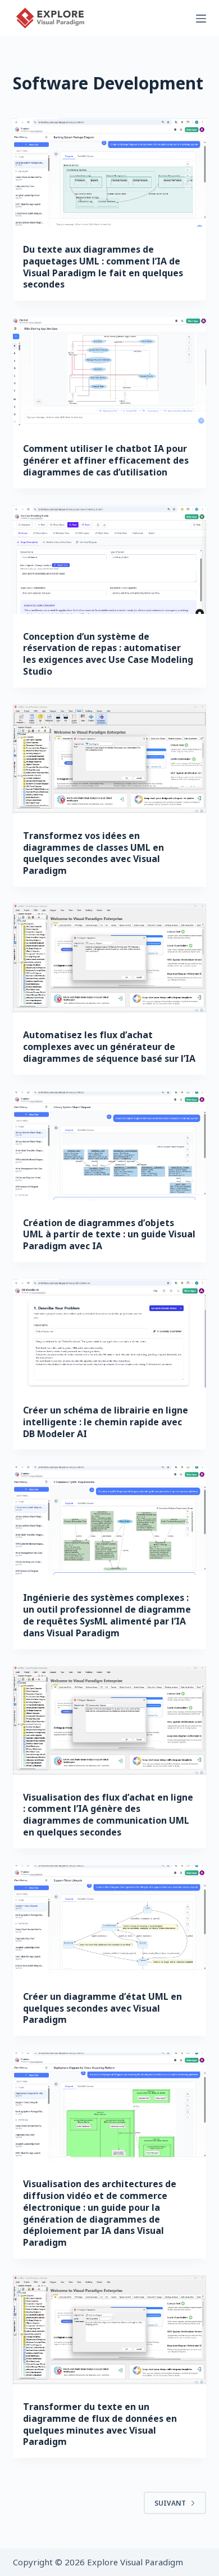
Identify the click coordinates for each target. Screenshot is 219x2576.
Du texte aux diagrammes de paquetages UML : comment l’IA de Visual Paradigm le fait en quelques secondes (103, 267)
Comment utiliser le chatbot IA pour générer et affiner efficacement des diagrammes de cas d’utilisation (106, 460)
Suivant (170, 2503)
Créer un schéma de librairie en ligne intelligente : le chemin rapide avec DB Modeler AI (106, 1422)
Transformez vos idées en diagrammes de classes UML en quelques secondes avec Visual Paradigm (93, 853)
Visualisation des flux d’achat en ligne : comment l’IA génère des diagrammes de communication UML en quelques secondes (108, 1815)
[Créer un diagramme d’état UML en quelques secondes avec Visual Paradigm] (109, 1920)
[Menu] (201, 19)
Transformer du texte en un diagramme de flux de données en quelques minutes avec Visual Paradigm (100, 2424)
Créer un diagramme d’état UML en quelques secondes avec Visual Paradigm (102, 2008)
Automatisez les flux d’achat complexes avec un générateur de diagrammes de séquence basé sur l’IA (109, 1047)
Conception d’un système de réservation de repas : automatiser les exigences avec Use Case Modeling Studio (108, 654)
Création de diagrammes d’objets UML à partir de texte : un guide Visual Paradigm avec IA (109, 1235)
